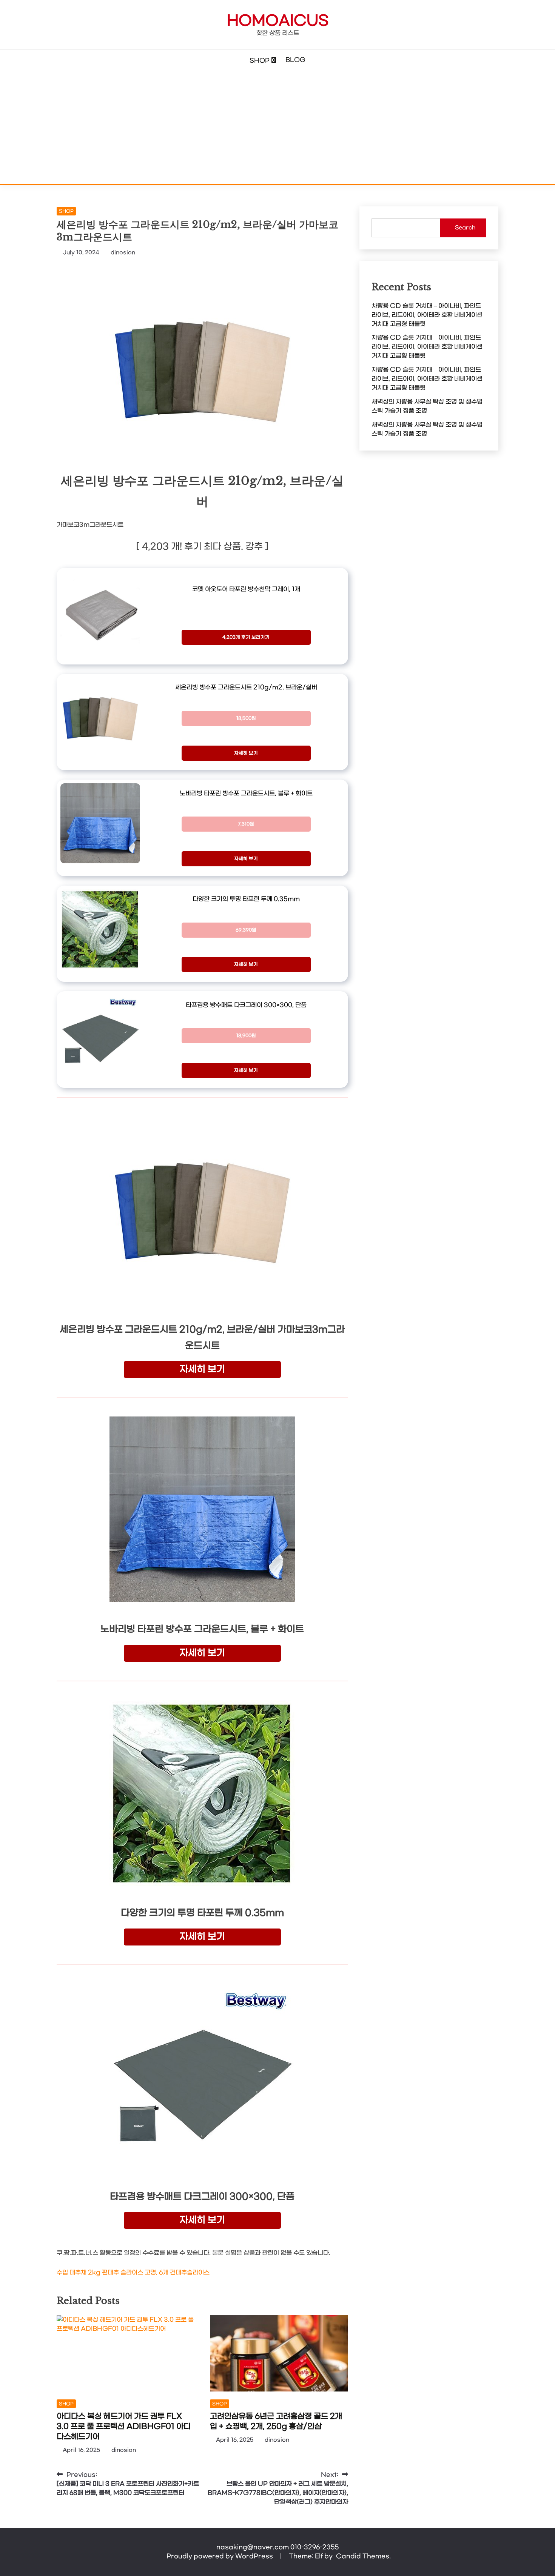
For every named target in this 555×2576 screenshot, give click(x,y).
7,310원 (246, 824)
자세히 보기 (246, 753)
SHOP (260, 61)
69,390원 (246, 930)
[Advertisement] (277, 128)
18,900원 (246, 1036)
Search (465, 228)
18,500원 (246, 718)
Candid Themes (363, 2556)
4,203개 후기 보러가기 (246, 637)
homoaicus (278, 21)
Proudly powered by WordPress (220, 2556)
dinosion (123, 253)
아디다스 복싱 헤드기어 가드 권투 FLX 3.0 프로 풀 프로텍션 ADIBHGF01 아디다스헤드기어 (124, 2427)
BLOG (295, 60)
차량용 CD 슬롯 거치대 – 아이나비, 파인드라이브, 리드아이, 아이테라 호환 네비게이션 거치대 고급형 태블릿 (427, 315)
